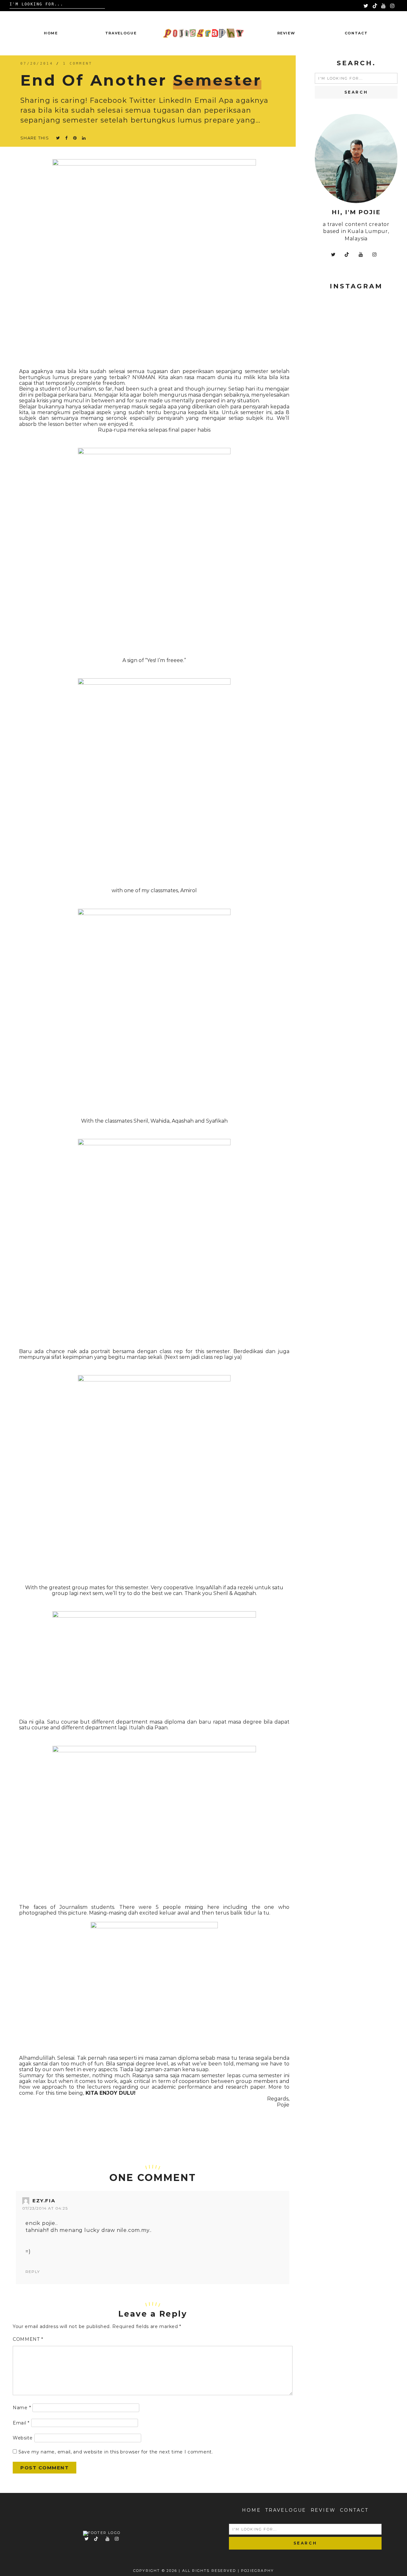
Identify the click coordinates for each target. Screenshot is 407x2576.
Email (21, 2423)
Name (22, 2408)
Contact (356, 33)
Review (286, 33)
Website (23, 2438)
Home (51, 33)
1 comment (78, 64)
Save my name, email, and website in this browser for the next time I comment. (116, 2452)
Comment (28, 2339)
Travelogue (121, 33)
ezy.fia (44, 2201)
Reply (33, 2272)
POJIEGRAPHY (257, 2571)
